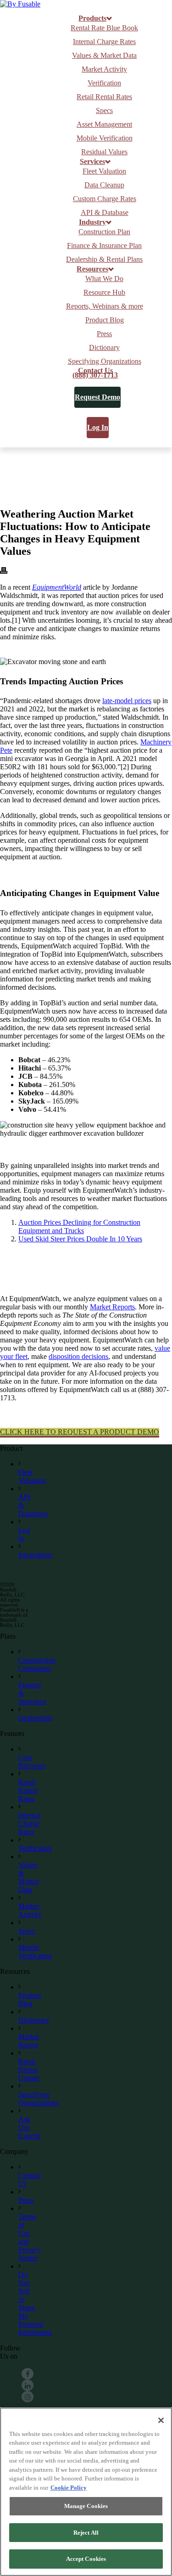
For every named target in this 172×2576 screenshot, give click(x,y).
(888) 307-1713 (95, 375)
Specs (104, 110)
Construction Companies (37, 1664)
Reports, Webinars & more (105, 306)
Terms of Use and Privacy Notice (29, 2237)
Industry (92, 222)
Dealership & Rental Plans (104, 259)
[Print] (4, 572)
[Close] (161, 2420)
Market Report (29, 2041)
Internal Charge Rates (104, 42)
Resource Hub (104, 292)
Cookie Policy (69, 2488)
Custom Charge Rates (105, 199)
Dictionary (104, 347)
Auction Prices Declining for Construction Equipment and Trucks (79, 1226)
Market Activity (104, 69)
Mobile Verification (105, 138)
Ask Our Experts (29, 2128)
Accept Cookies (86, 2559)
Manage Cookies (86, 2506)
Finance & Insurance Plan (104, 245)
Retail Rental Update (29, 2070)
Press (104, 334)
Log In (98, 427)
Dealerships (35, 1718)
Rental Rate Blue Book (104, 28)
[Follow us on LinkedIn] (28, 2386)
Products (92, 18)
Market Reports (112, 1307)
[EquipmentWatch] (20, 4)
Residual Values (104, 152)
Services (92, 162)
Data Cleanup (104, 185)
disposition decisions (78, 1356)
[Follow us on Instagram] (28, 2397)
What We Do (104, 279)
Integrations (35, 1555)
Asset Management (104, 124)
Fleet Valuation (104, 171)
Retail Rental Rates (104, 97)
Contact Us (95, 371)
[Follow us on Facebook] (28, 2374)
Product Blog (105, 320)
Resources (92, 269)
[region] (86, 2492)
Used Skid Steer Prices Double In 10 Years (80, 1239)
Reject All (86, 2533)
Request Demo (97, 397)
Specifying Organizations (105, 361)
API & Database (105, 212)
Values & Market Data (104, 55)
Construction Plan (104, 232)
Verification (104, 83)
